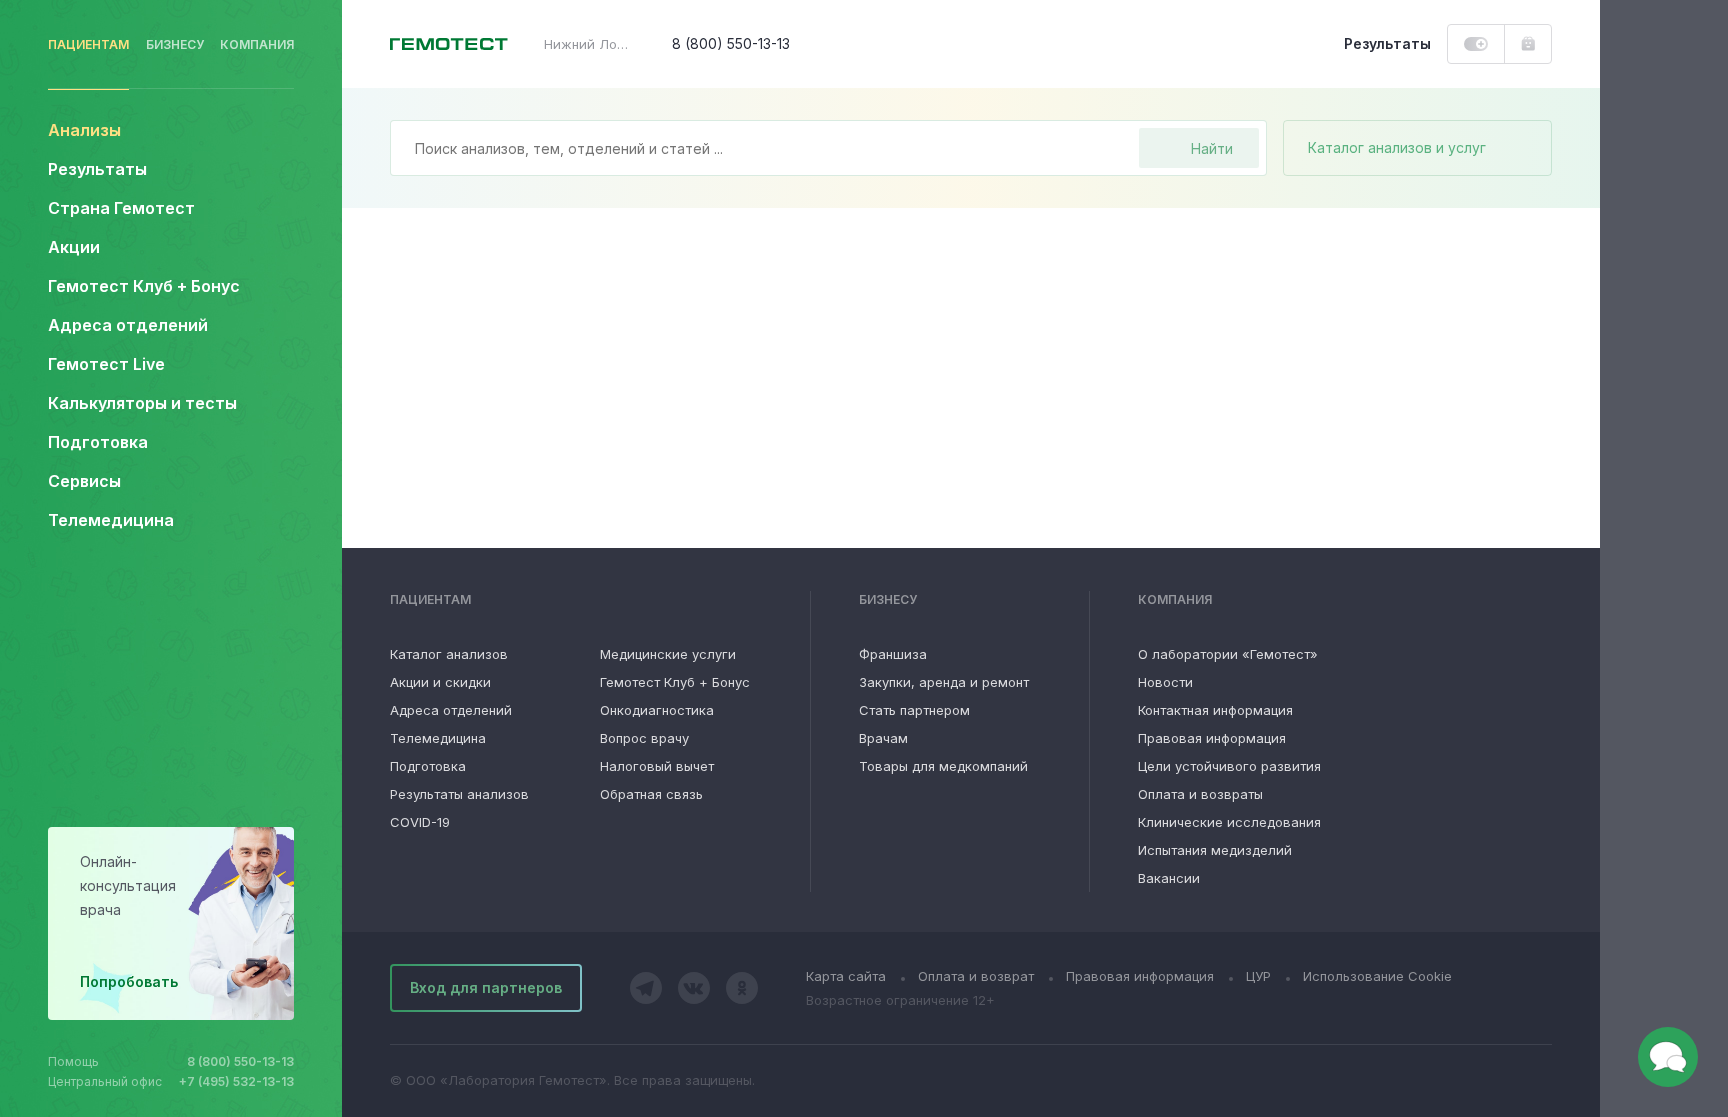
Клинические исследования (1229, 822)
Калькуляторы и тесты (142, 403)
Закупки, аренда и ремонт (944, 682)
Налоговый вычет (657, 766)
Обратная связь (651, 794)
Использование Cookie (1377, 976)
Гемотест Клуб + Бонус (144, 286)
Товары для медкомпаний (943, 766)
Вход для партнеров (486, 987)
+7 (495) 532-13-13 (236, 1081)
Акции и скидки (440, 682)
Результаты (97, 169)
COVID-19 (420, 822)
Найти (1212, 148)
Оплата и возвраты (1200, 794)
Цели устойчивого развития (1229, 766)
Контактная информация (1215, 710)
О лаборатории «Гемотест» (1228, 654)
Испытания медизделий (1215, 850)
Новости (1165, 682)
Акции (74, 247)
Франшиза (893, 654)
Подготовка (428, 766)
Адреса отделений (128, 325)
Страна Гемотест (121, 208)
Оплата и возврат (976, 976)
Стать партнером (914, 710)
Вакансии (1169, 878)
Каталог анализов (449, 654)
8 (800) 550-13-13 (240, 1061)
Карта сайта (846, 976)
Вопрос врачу (644, 738)
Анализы (84, 130)
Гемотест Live (106, 364)
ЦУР (1258, 976)
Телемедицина (111, 520)
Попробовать (129, 981)
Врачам (883, 738)
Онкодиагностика (657, 710)
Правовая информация (1212, 738)
